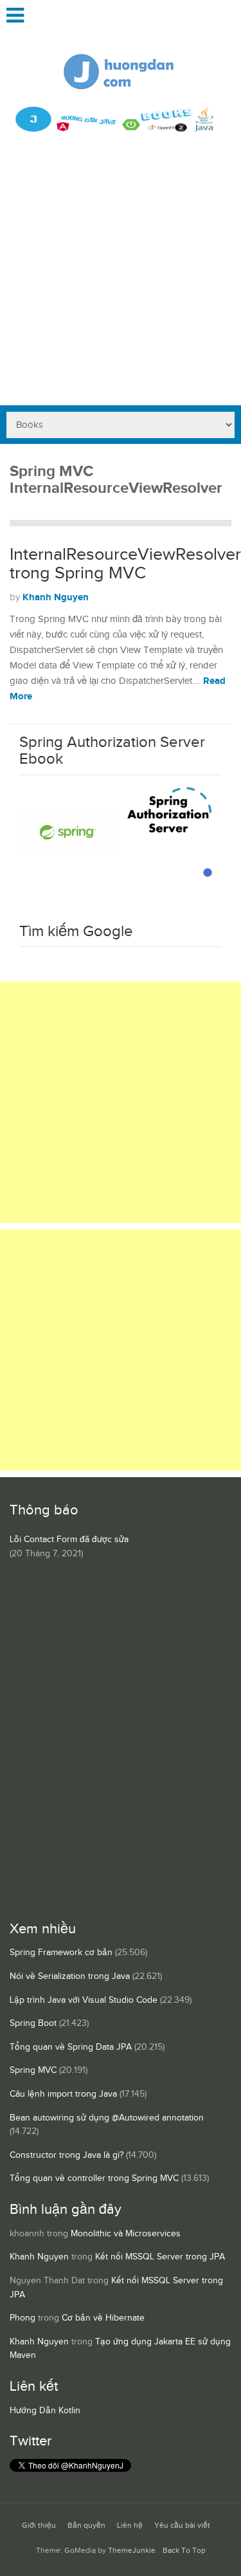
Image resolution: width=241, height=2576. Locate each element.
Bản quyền (86, 2525)
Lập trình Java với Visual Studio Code (84, 2000)
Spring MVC (33, 2070)
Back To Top (184, 2551)
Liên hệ (130, 2525)
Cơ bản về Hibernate (103, 2318)
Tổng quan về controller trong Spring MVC (94, 2178)
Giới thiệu (39, 2525)
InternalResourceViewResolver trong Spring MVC (125, 564)
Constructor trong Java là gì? (67, 2155)
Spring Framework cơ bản (61, 1953)
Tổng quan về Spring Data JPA (71, 2047)
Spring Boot (33, 2023)
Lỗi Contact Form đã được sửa (69, 1540)
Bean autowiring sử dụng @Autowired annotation (107, 2118)
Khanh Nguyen (56, 597)
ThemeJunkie (132, 2551)
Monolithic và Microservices (126, 2234)
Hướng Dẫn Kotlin (45, 2411)
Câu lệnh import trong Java (63, 2094)
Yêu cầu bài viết (182, 2525)
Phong (22, 2318)
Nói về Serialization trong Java (70, 1976)
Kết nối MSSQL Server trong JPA (160, 2257)
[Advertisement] (121, 278)
